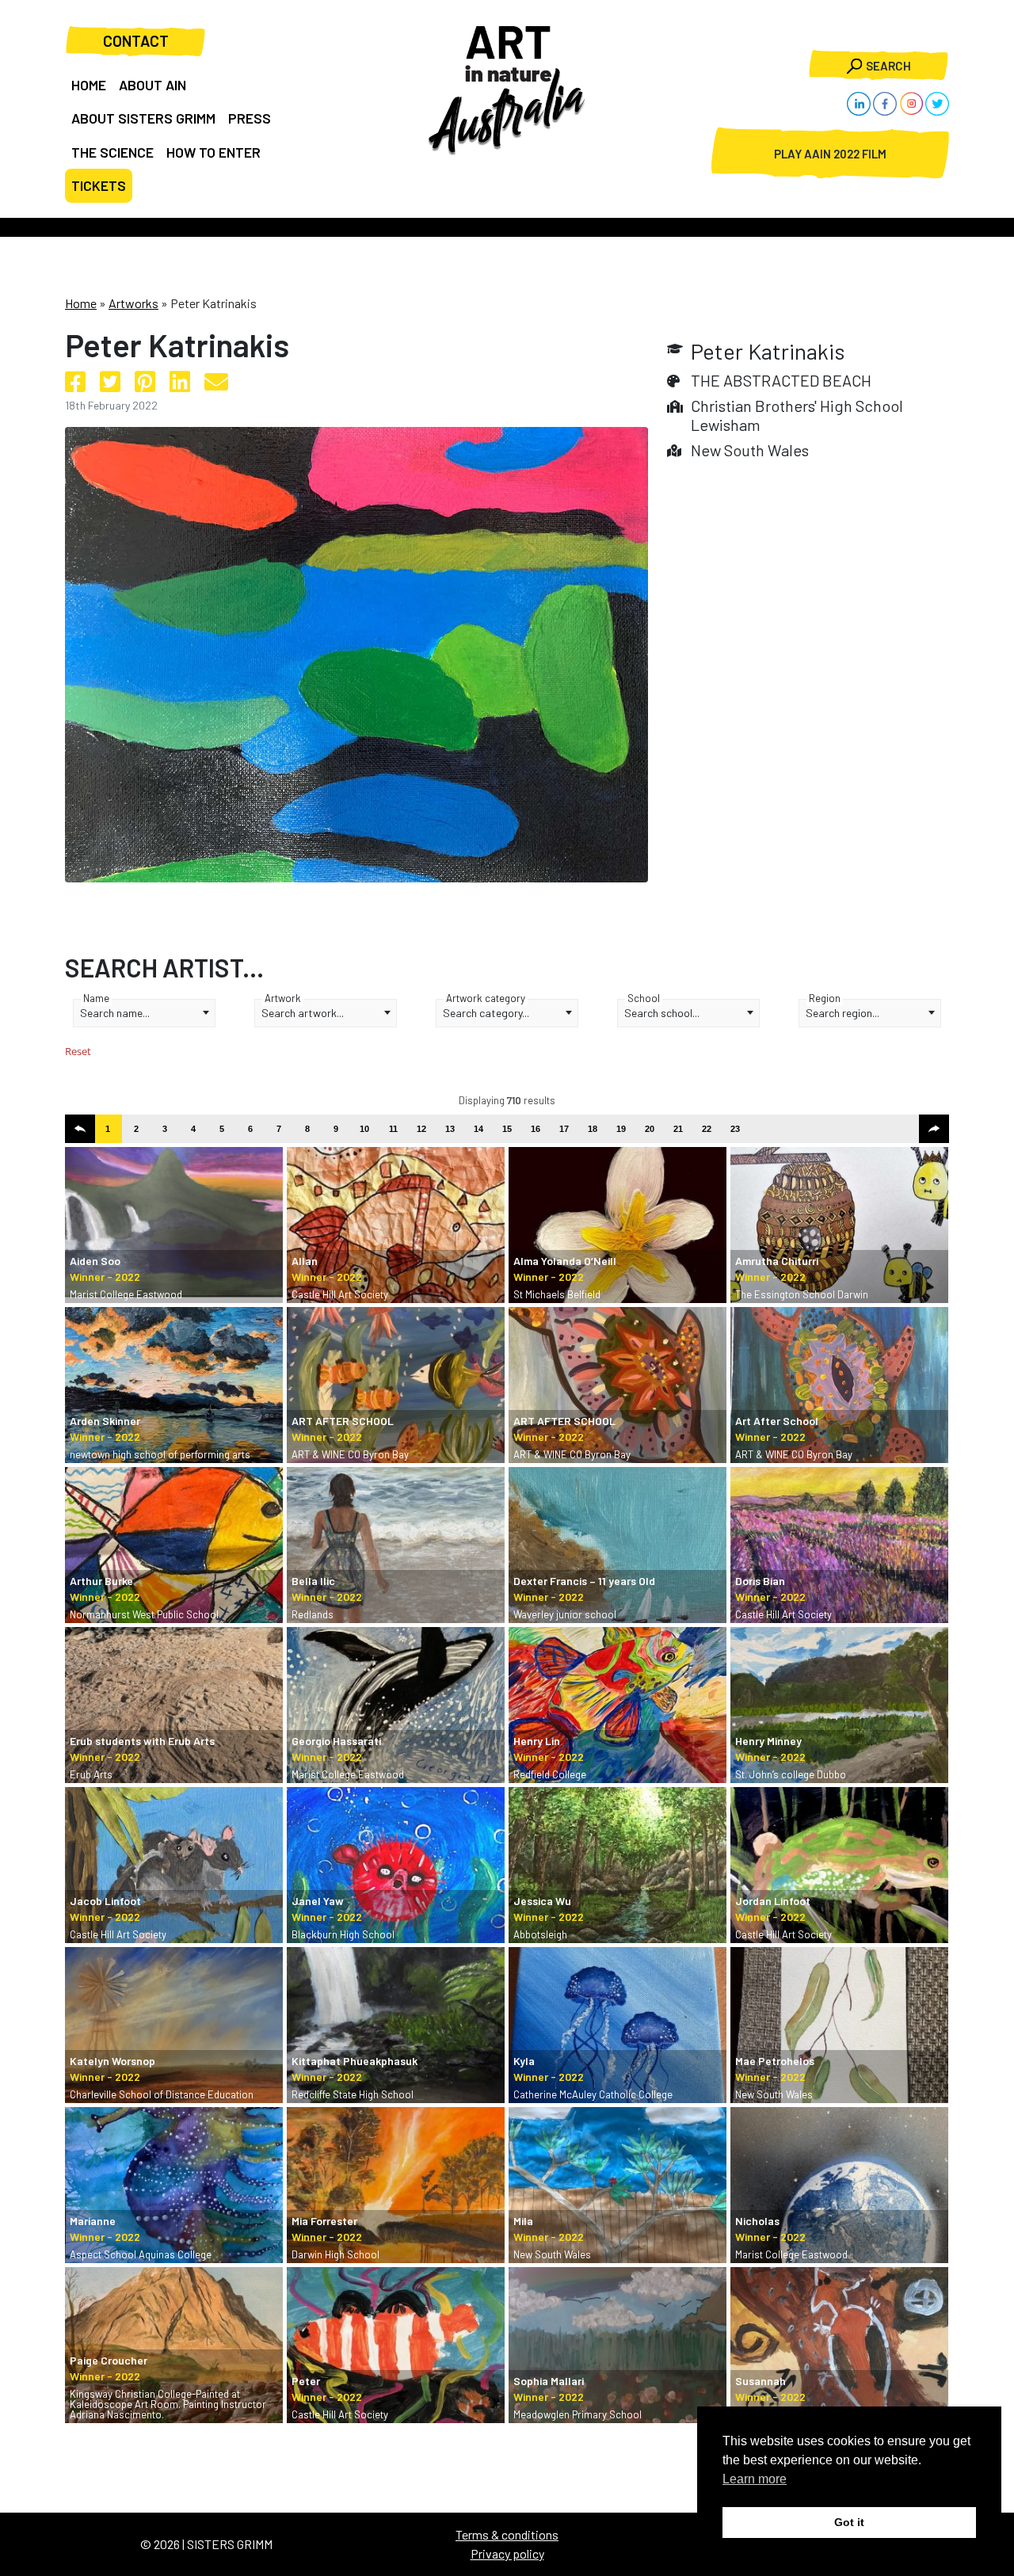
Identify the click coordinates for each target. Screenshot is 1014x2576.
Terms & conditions (507, 2534)
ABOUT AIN (152, 85)
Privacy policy (507, 2553)
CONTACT (136, 41)
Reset (78, 1051)
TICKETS (99, 185)
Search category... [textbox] (486, 1013)
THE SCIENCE (112, 152)
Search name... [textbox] (115, 1013)
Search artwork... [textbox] (303, 1013)
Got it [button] (849, 2522)
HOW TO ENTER (213, 152)
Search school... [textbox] (662, 1013)
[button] (80, 1129)
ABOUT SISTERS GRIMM (143, 118)
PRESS (250, 118)
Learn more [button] (755, 2479)
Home (81, 303)
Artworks (133, 303)
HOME (89, 85)
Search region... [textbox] (842, 1013)
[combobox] (144, 1013)
